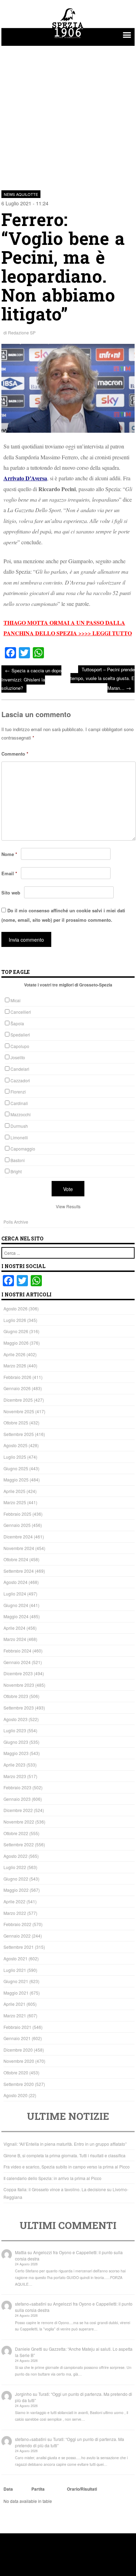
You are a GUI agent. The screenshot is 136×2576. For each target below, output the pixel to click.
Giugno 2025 (16, 1468)
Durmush (19, 1126)
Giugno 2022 (16, 1879)
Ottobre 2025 (16, 1423)
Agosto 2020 (16, 2095)
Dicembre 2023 (18, 1673)
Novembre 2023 (19, 1685)
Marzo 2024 (15, 1639)
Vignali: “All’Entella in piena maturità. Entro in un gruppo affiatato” (65, 2144)
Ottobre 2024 (16, 1559)
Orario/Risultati (82, 2489)
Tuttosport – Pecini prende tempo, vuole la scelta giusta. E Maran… (103, 678)
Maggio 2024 (16, 1616)
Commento (15, 754)
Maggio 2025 (16, 1480)
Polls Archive (16, 1222)
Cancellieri (21, 1012)
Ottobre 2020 (16, 2072)
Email (9, 873)
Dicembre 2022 (18, 1810)
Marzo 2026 (15, 1365)
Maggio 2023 (16, 1753)
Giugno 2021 (16, 1981)
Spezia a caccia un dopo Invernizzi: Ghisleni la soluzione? (31, 679)
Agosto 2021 (16, 1958)
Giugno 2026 (16, 1331)
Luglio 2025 (15, 1457)
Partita (38, 2489)
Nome (9, 854)
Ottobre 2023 (16, 1696)
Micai (16, 1000)
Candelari (20, 1069)
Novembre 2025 (19, 1411)
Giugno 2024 (16, 1605)
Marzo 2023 (15, 1776)
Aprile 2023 (14, 1765)
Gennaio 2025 (17, 1525)
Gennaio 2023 (17, 1799)
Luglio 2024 (15, 1594)
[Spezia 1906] (68, 39)
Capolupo (20, 1046)
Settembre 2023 (19, 1708)
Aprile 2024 (14, 1628)
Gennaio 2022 (17, 1936)
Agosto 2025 (16, 1445)
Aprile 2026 (14, 1354)
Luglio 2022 (15, 1867)
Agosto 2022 (16, 1856)
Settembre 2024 (19, 1571)
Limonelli (19, 1137)
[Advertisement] (68, 114)
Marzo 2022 (15, 1913)
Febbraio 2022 (17, 1924)
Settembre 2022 (19, 1844)
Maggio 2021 (16, 1993)
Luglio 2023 (15, 1730)
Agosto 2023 (16, 1719)
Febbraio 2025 (17, 1514)
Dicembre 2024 (18, 1537)
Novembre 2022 (19, 1822)
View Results (68, 1206)
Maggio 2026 (16, 1343)
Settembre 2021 (19, 1947)
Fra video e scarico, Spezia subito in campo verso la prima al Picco (67, 2167)
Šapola (17, 1023)
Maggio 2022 (16, 1890)
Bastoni (18, 1160)
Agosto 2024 (16, 1582)
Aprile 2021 (14, 2004)
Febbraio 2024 (17, 1651)
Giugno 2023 (16, 1742)
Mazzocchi (21, 1114)
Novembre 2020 (19, 2061)
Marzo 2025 (15, 1502)
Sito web (11, 893)
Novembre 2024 (19, 1548)
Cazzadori (20, 1080)
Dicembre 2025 (18, 1400)
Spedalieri (20, 1035)
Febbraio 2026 (17, 1377)
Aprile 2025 (14, 1491)
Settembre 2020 (19, 2084)
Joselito (18, 1057)
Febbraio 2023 (17, 1787)
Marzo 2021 (15, 2015)
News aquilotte (21, 194)
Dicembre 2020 (18, 2050)
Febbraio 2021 (17, 2027)
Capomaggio (23, 1149)
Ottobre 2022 (16, 1833)
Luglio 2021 (15, 1970)
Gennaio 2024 (17, 1662)
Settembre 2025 (19, 1434)
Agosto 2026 (16, 1308)
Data (8, 2489)
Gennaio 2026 (17, 1388)
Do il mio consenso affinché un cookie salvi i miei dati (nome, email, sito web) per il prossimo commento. (63, 915)
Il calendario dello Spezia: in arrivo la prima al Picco (52, 2178)
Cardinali (19, 1103)
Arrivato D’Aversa (25, 478)
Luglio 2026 (15, 1320)
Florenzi (18, 1092)
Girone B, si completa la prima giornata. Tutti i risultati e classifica (65, 2155)
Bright (16, 1171)
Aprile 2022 (14, 1901)
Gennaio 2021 (17, 2038)
